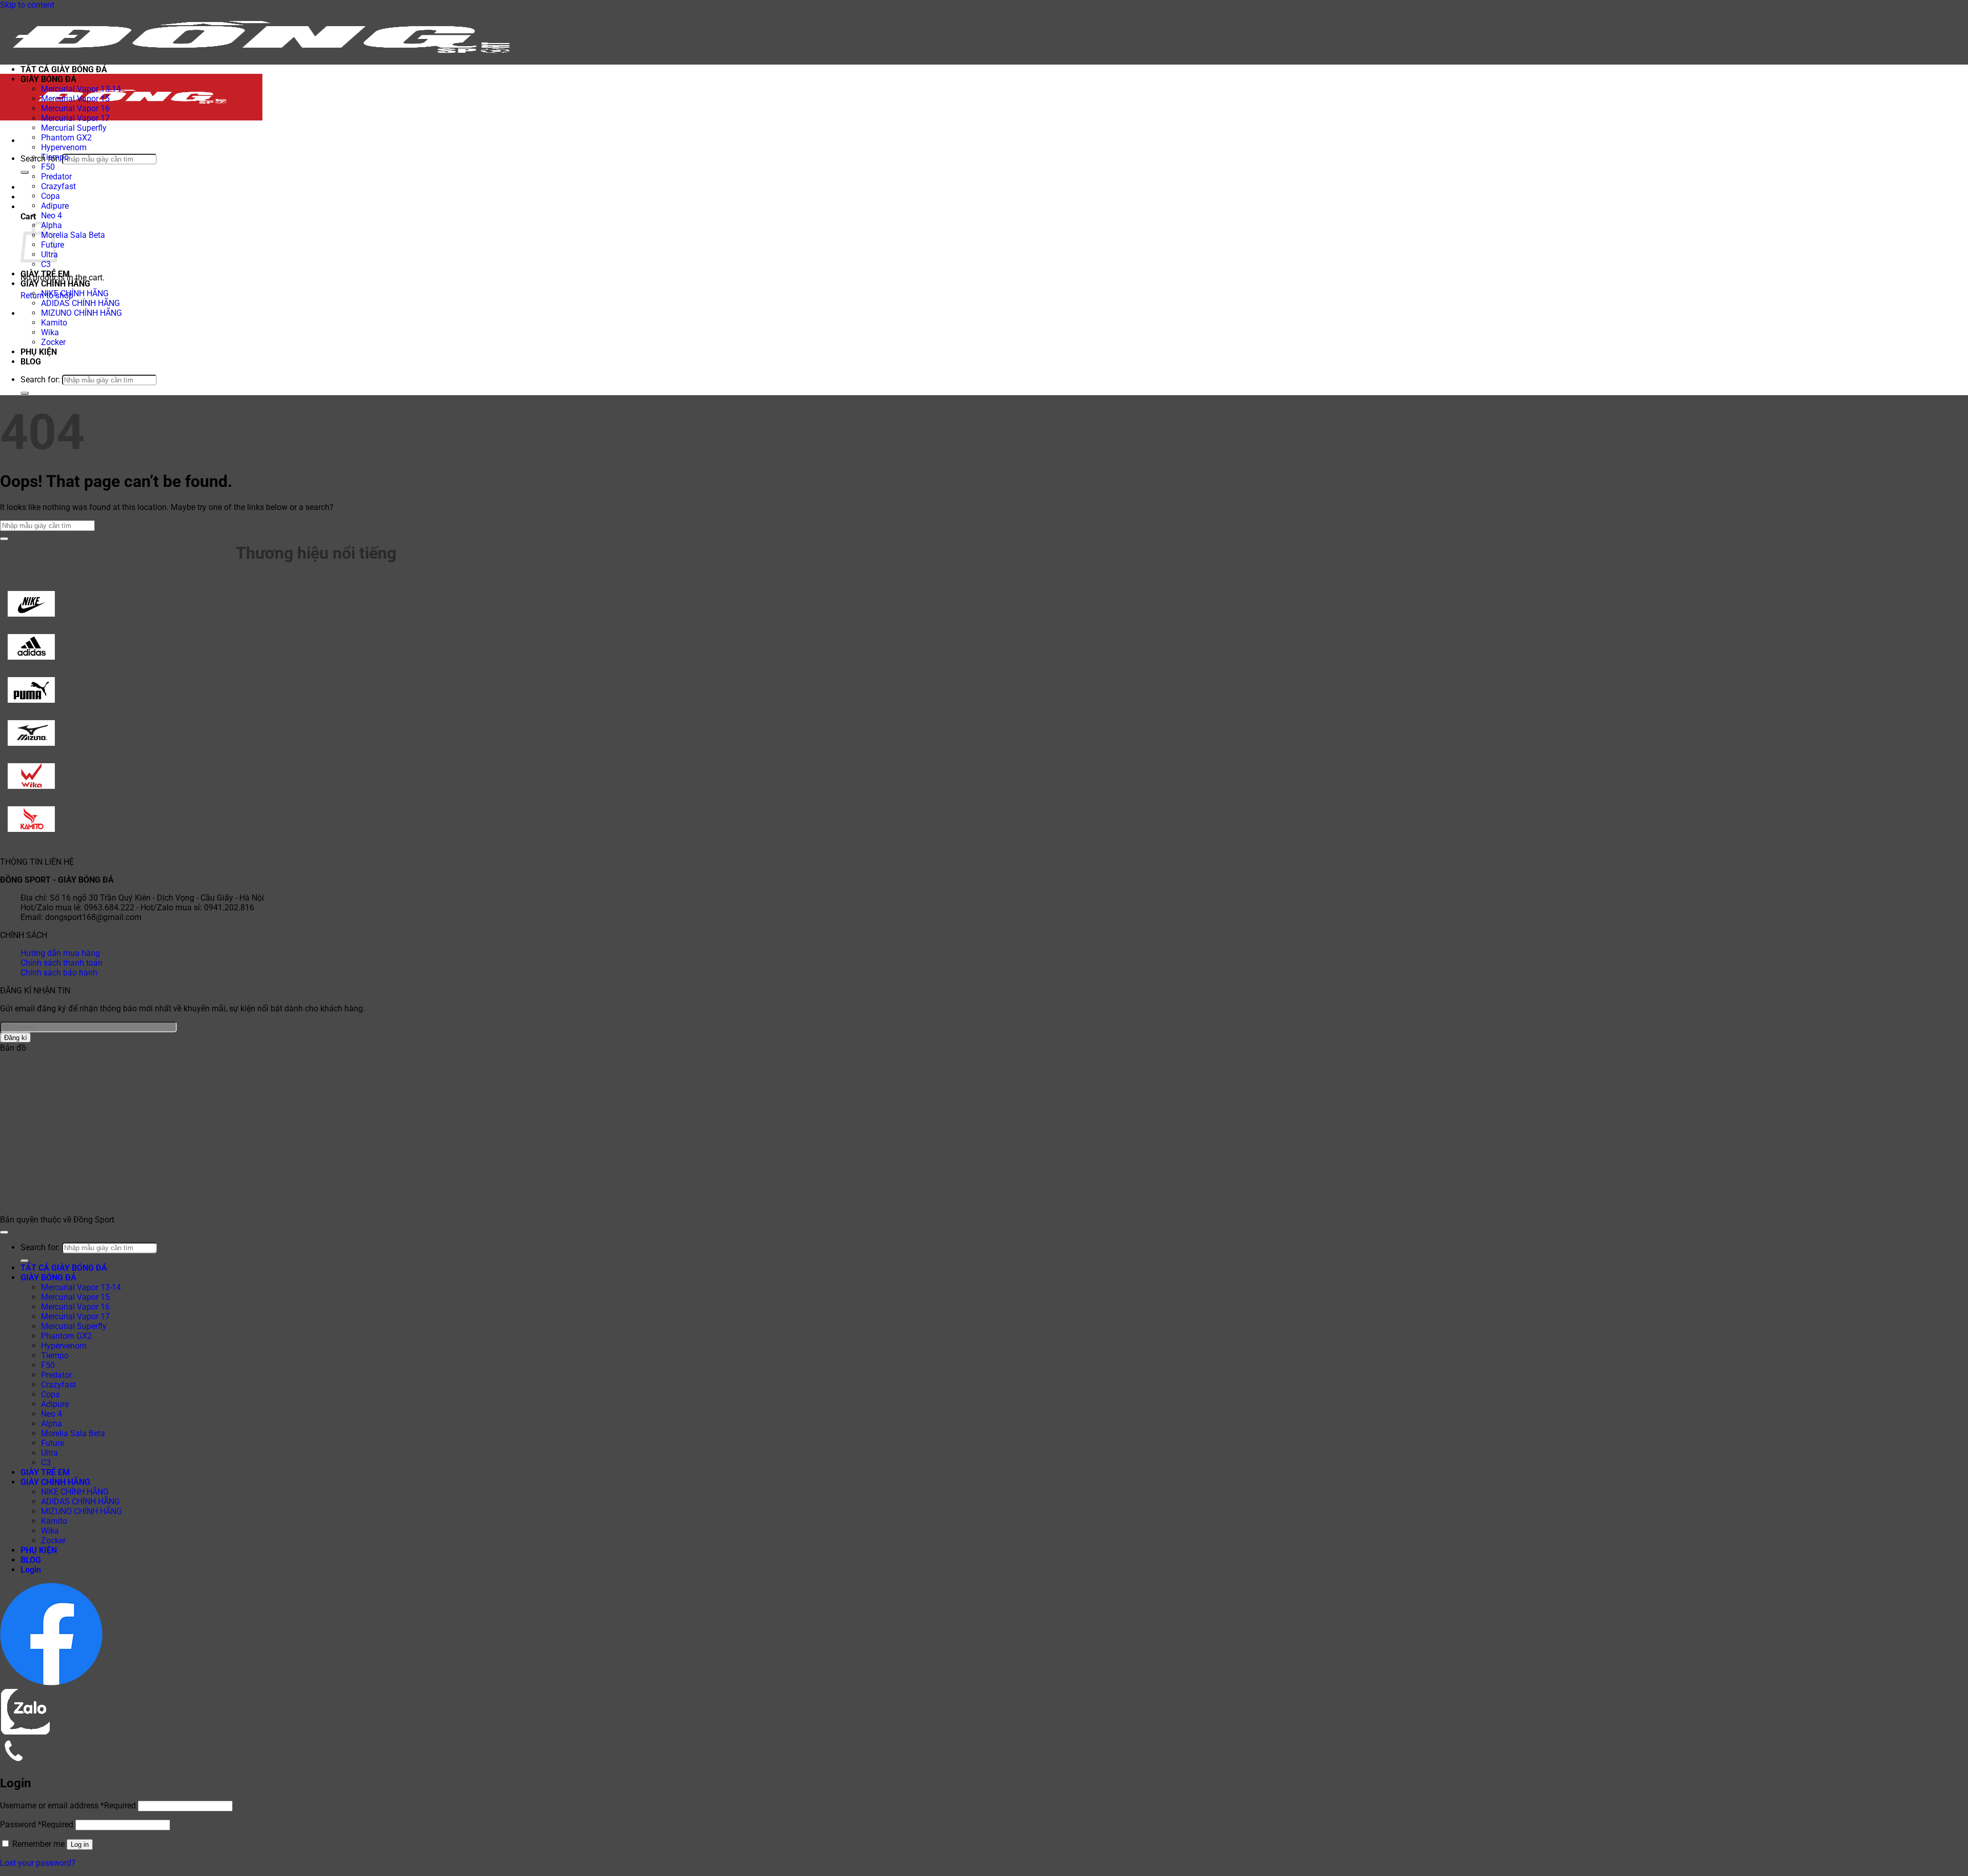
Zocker (53, 342)
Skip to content (27, 5)
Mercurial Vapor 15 (75, 99)
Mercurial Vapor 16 (75, 108)
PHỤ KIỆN (39, 352)
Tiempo (55, 157)
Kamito (54, 323)
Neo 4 (52, 216)
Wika (50, 332)
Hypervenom (64, 147)
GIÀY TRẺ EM (45, 274)
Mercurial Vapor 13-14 (81, 89)
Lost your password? (38, 1863)
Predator (56, 177)
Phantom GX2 (66, 138)
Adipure (55, 206)
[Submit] (25, 172)
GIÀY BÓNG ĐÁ (48, 79)
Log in (80, 1844)
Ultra (49, 1453)
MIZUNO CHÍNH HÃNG (81, 313)
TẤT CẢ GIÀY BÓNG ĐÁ (64, 69)
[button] (23, 141)
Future (53, 1443)
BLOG (31, 362)
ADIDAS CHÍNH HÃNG (80, 303)
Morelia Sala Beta (73, 235)
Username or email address (68, 1806)
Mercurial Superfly (74, 128)
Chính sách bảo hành (59, 973)
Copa (50, 196)
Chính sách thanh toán (61, 963)
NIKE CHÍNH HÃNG (75, 293)
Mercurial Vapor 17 (75, 118)
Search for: (40, 159)
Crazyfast (58, 186)
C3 (46, 264)
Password (37, 1824)
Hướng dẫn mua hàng (60, 953)
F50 (48, 167)
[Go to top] (4, 1232)
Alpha (52, 1424)
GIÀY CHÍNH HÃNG (55, 284)
